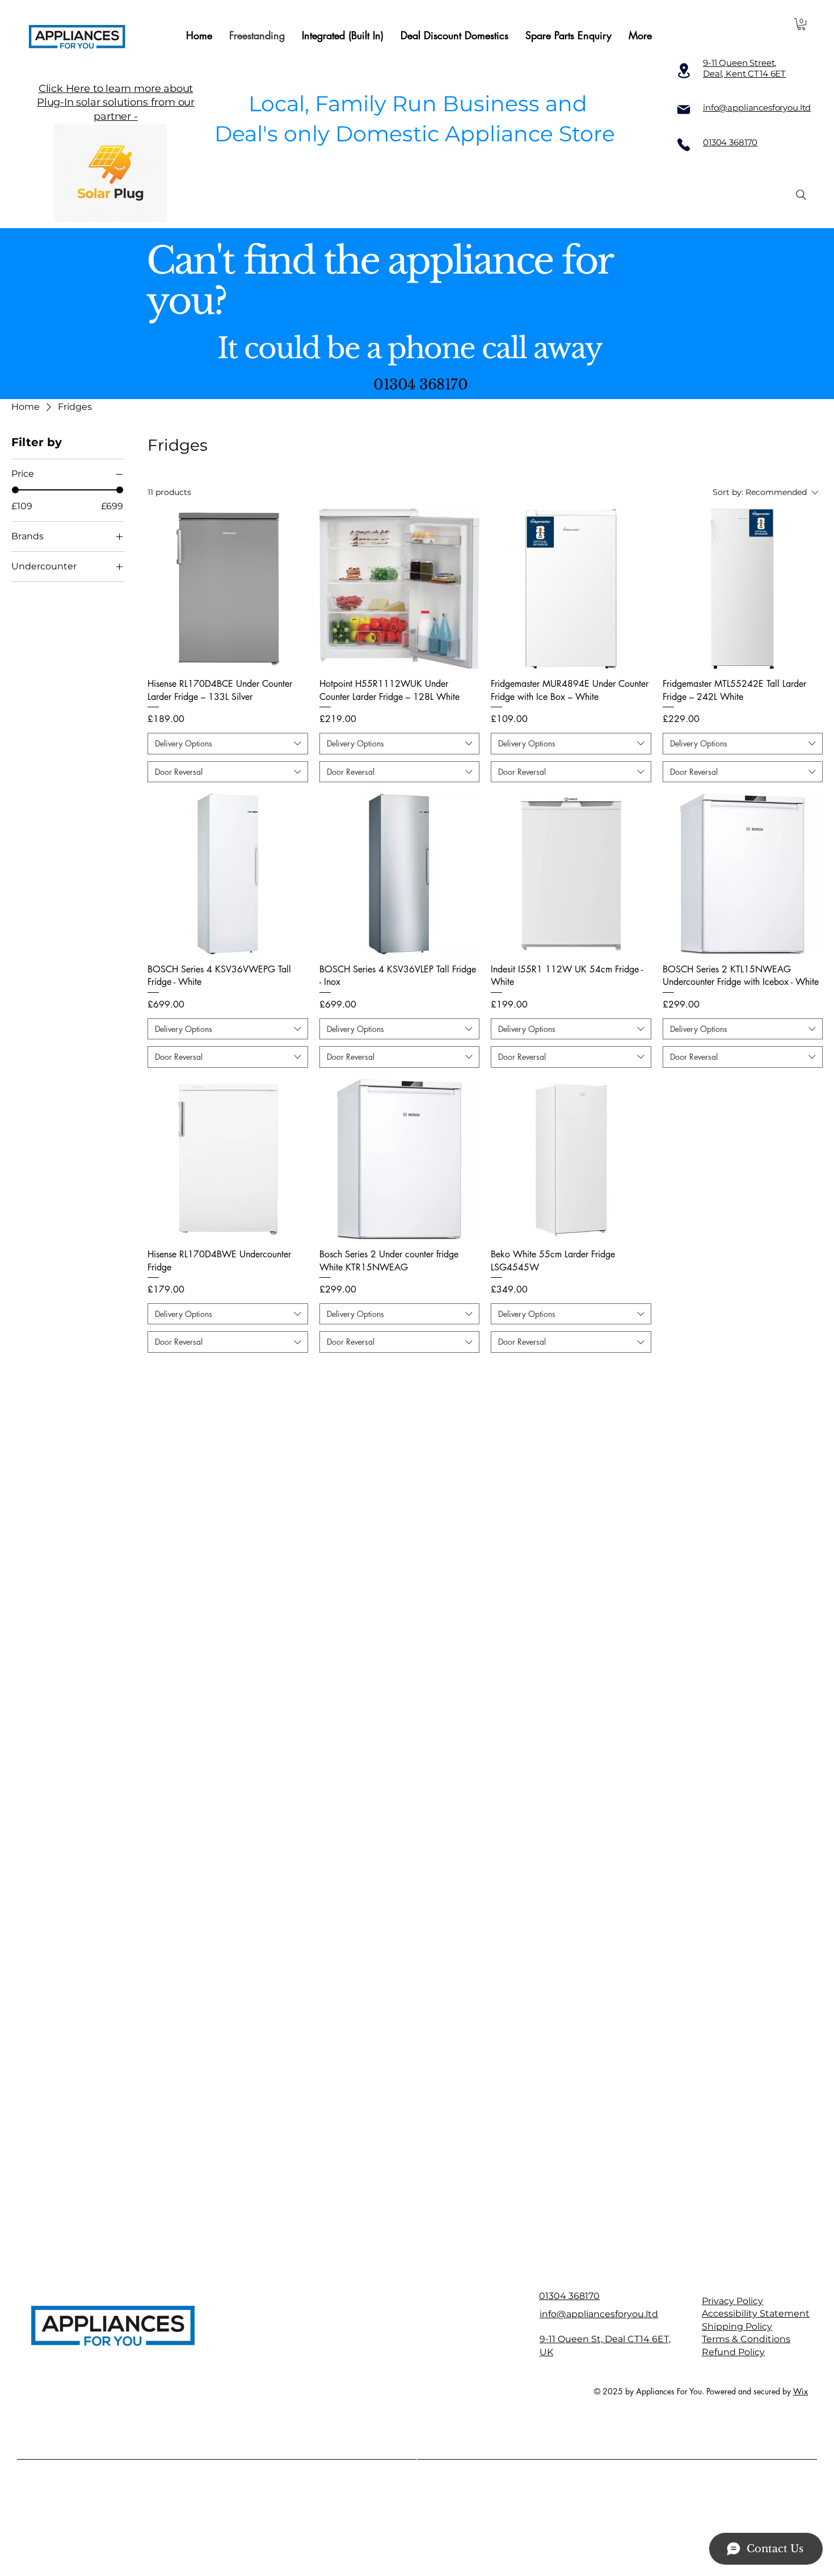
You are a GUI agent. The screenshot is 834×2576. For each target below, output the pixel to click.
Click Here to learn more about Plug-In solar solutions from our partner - (116, 102)
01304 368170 (730, 142)
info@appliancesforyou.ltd (599, 2314)
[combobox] (228, 744)
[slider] (15, 490)
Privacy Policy (732, 2301)
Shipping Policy (737, 2327)
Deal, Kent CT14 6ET (744, 74)
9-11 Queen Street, (740, 63)
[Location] (684, 71)
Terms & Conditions (746, 2339)
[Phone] (684, 145)
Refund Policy (733, 2352)
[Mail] (684, 110)
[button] (801, 24)
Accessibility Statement (756, 2313)
